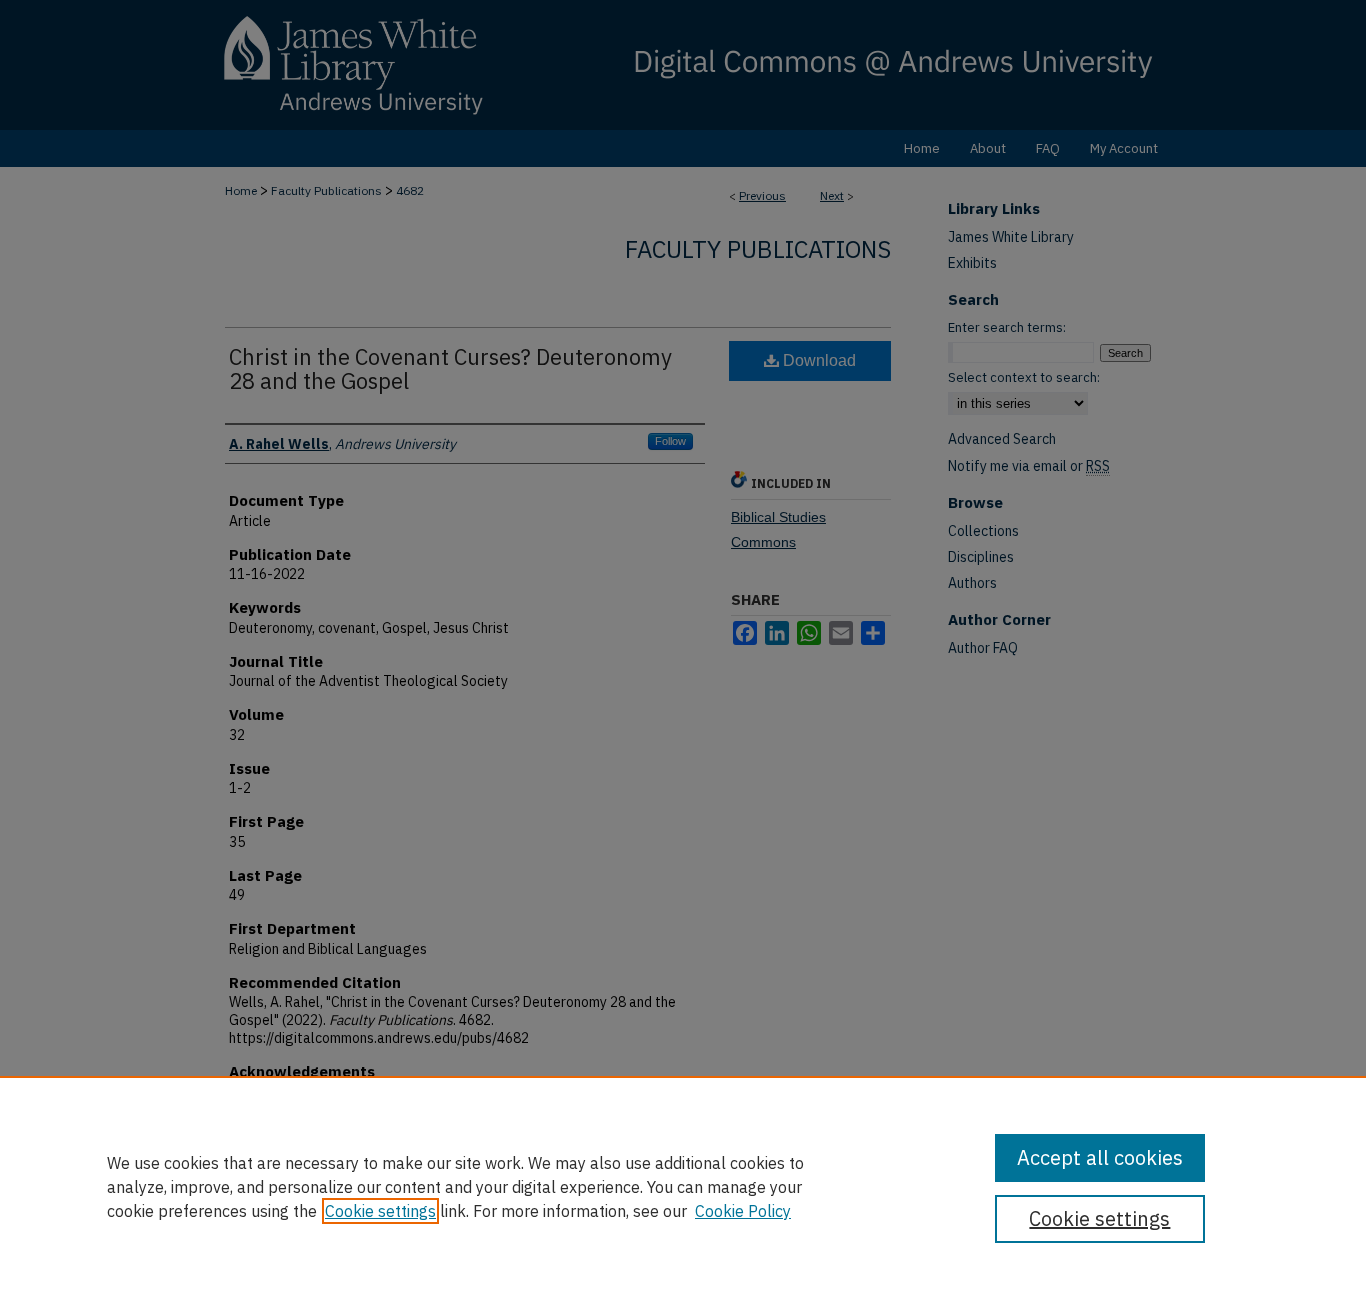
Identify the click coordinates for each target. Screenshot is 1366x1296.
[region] (683, 1186)
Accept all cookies (1100, 1157)
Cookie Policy (743, 1211)
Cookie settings (380, 1211)
